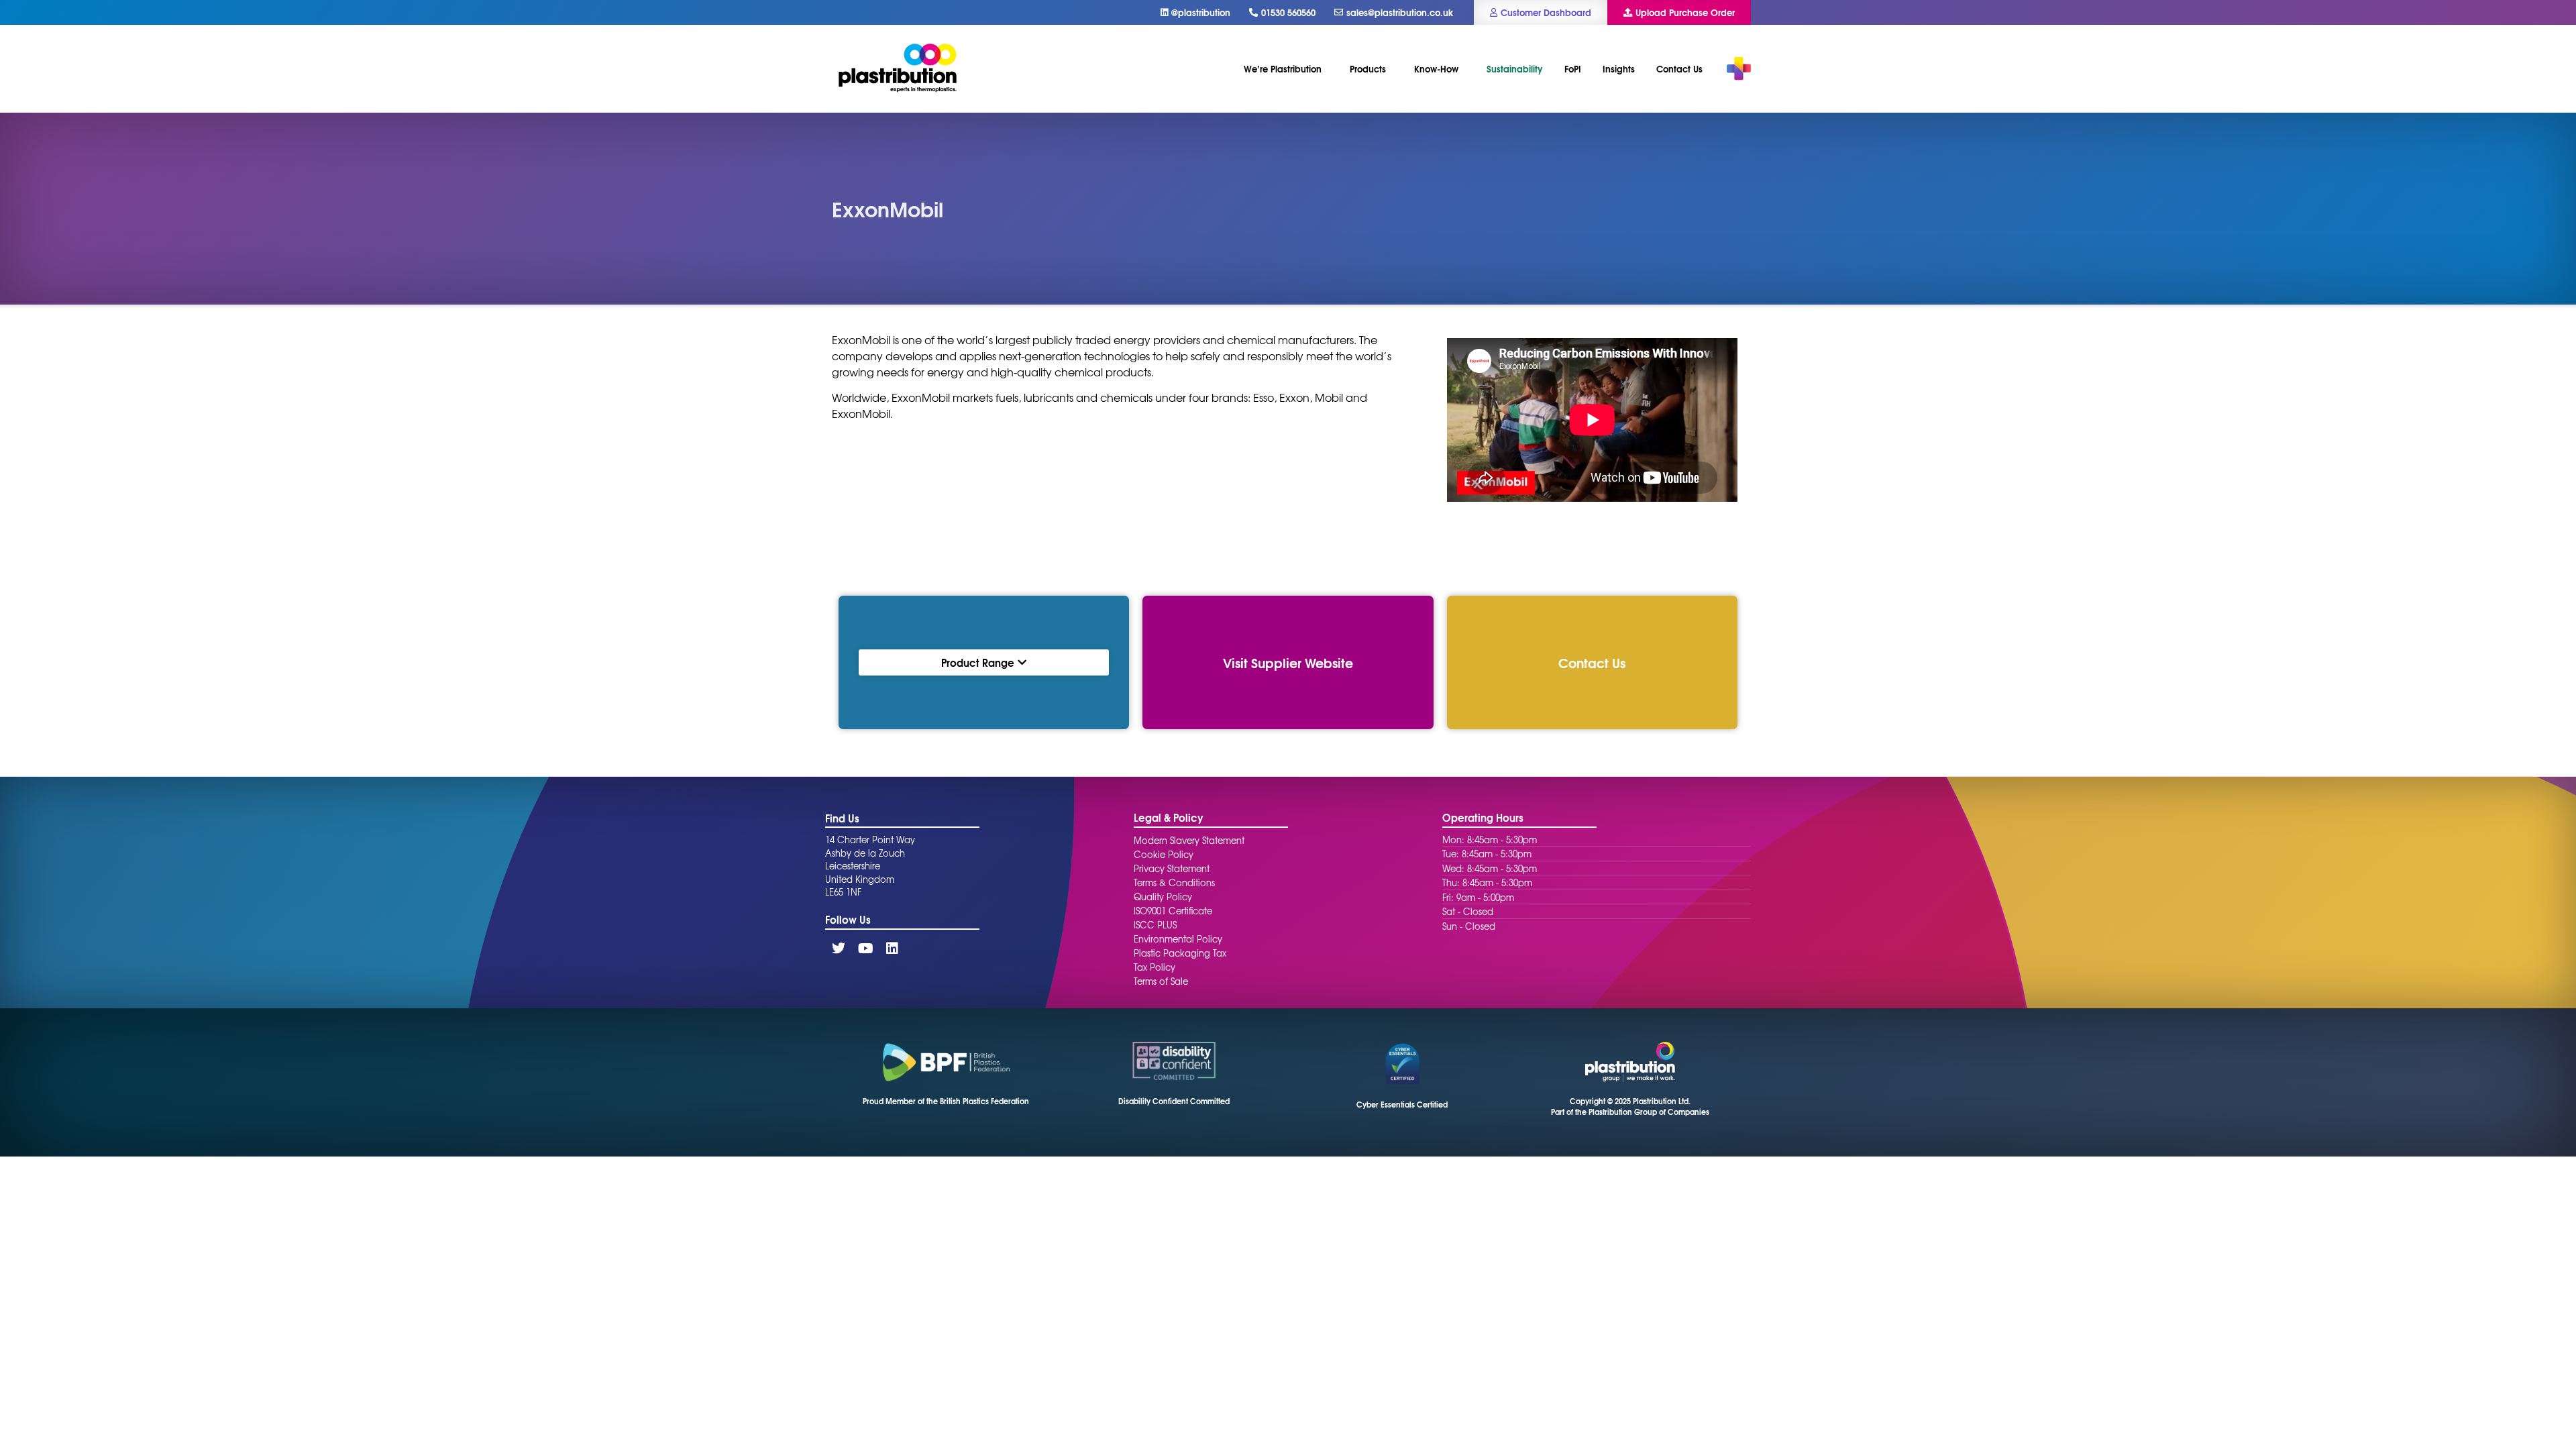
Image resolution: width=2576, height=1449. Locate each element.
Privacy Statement (1172, 868)
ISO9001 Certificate (1173, 911)
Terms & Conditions (1174, 882)
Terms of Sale (1161, 981)
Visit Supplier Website (1288, 662)
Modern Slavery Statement (1189, 840)
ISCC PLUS (1155, 925)
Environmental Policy (1178, 939)
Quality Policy (1163, 897)
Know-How (1436, 68)
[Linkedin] (892, 949)
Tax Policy (1155, 967)
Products (1368, 68)
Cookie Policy (1164, 854)
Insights (1619, 68)
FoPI (1573, 68)
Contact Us (1679, 68)
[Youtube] (865, 949)
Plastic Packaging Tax (1180, 953)
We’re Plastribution (1283, 68)
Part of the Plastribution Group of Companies (1630, 1112)
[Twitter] (839, 949)
